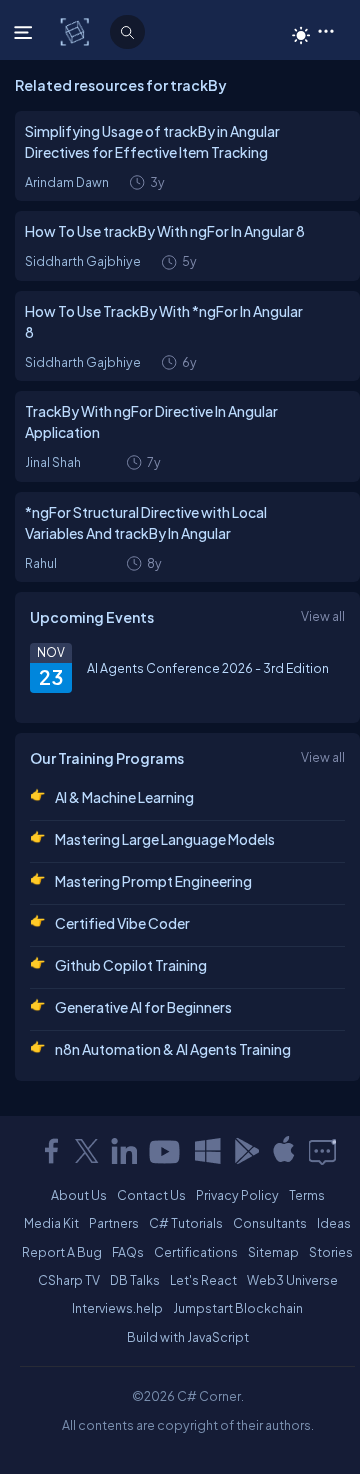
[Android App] (246, 1151)
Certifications (196, 1252)
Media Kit (51, 1223)
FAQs (128, 1252)
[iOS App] (284, 1151)
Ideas (334, 1223)
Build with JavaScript (188, 1337)
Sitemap (273, 1252)
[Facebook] (51, 1151)
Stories (331, 1252)
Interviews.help (117, 1308)
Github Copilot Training (131, 965)
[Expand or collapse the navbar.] (25, 32)
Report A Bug (62, 1252)
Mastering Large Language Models (165, 839)
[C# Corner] (76, 31)
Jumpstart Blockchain (238, 1308)
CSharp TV (69, 1280)
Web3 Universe (292, 1280)
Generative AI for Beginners (143, 1007)
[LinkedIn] (124, 1151)
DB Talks (135, 1280)
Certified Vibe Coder (122, 923)
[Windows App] (208, 1151)
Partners (114, 1223)
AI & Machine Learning (124, 797)
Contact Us (151, 1195)
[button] (325, 30)
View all (323, 616)
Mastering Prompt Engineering (153, 881)
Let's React (203, 1280)
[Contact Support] (322, 1151)
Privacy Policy (237, 1195)
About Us (79, 1195)
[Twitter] (87, 1151)
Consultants (270, 1223)
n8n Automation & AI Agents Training (173, 1049)
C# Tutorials (186, 1223)
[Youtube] (166, 1151)
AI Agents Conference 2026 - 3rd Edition (208, 668)
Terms (307, 1195)
